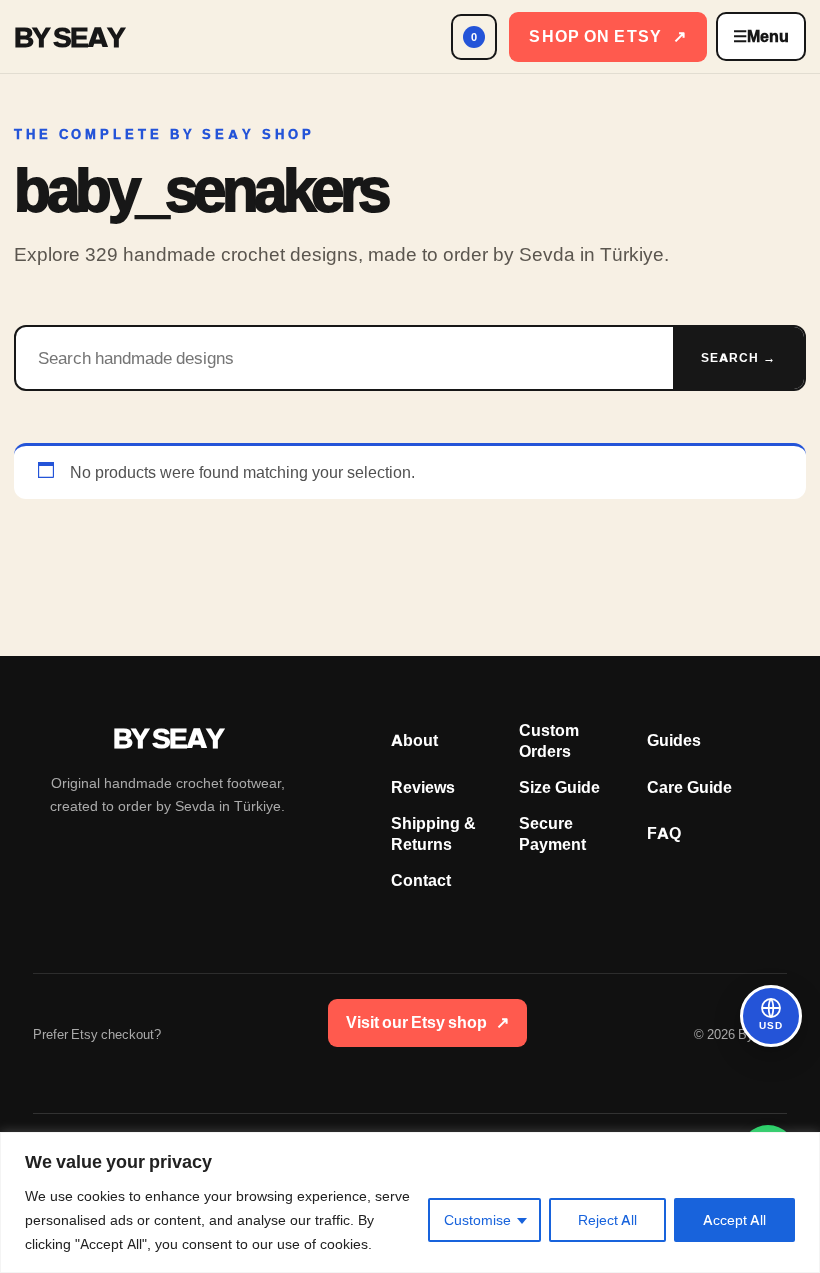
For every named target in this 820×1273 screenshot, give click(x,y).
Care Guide (689, 787)
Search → (738, 358)
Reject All (607, 1220)
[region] (410, 1202)
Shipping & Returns (433, 834)
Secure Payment (552, 834)
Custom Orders (549, 741)
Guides (674, 740)
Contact (421, 880)
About (414, 740)
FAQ (664, 833)
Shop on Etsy (608, 36)
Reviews (423, 787)
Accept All (734, 1220)
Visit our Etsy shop (427, 1022)
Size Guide (559, 787)
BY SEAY (69, 37)
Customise (477, 1220)
